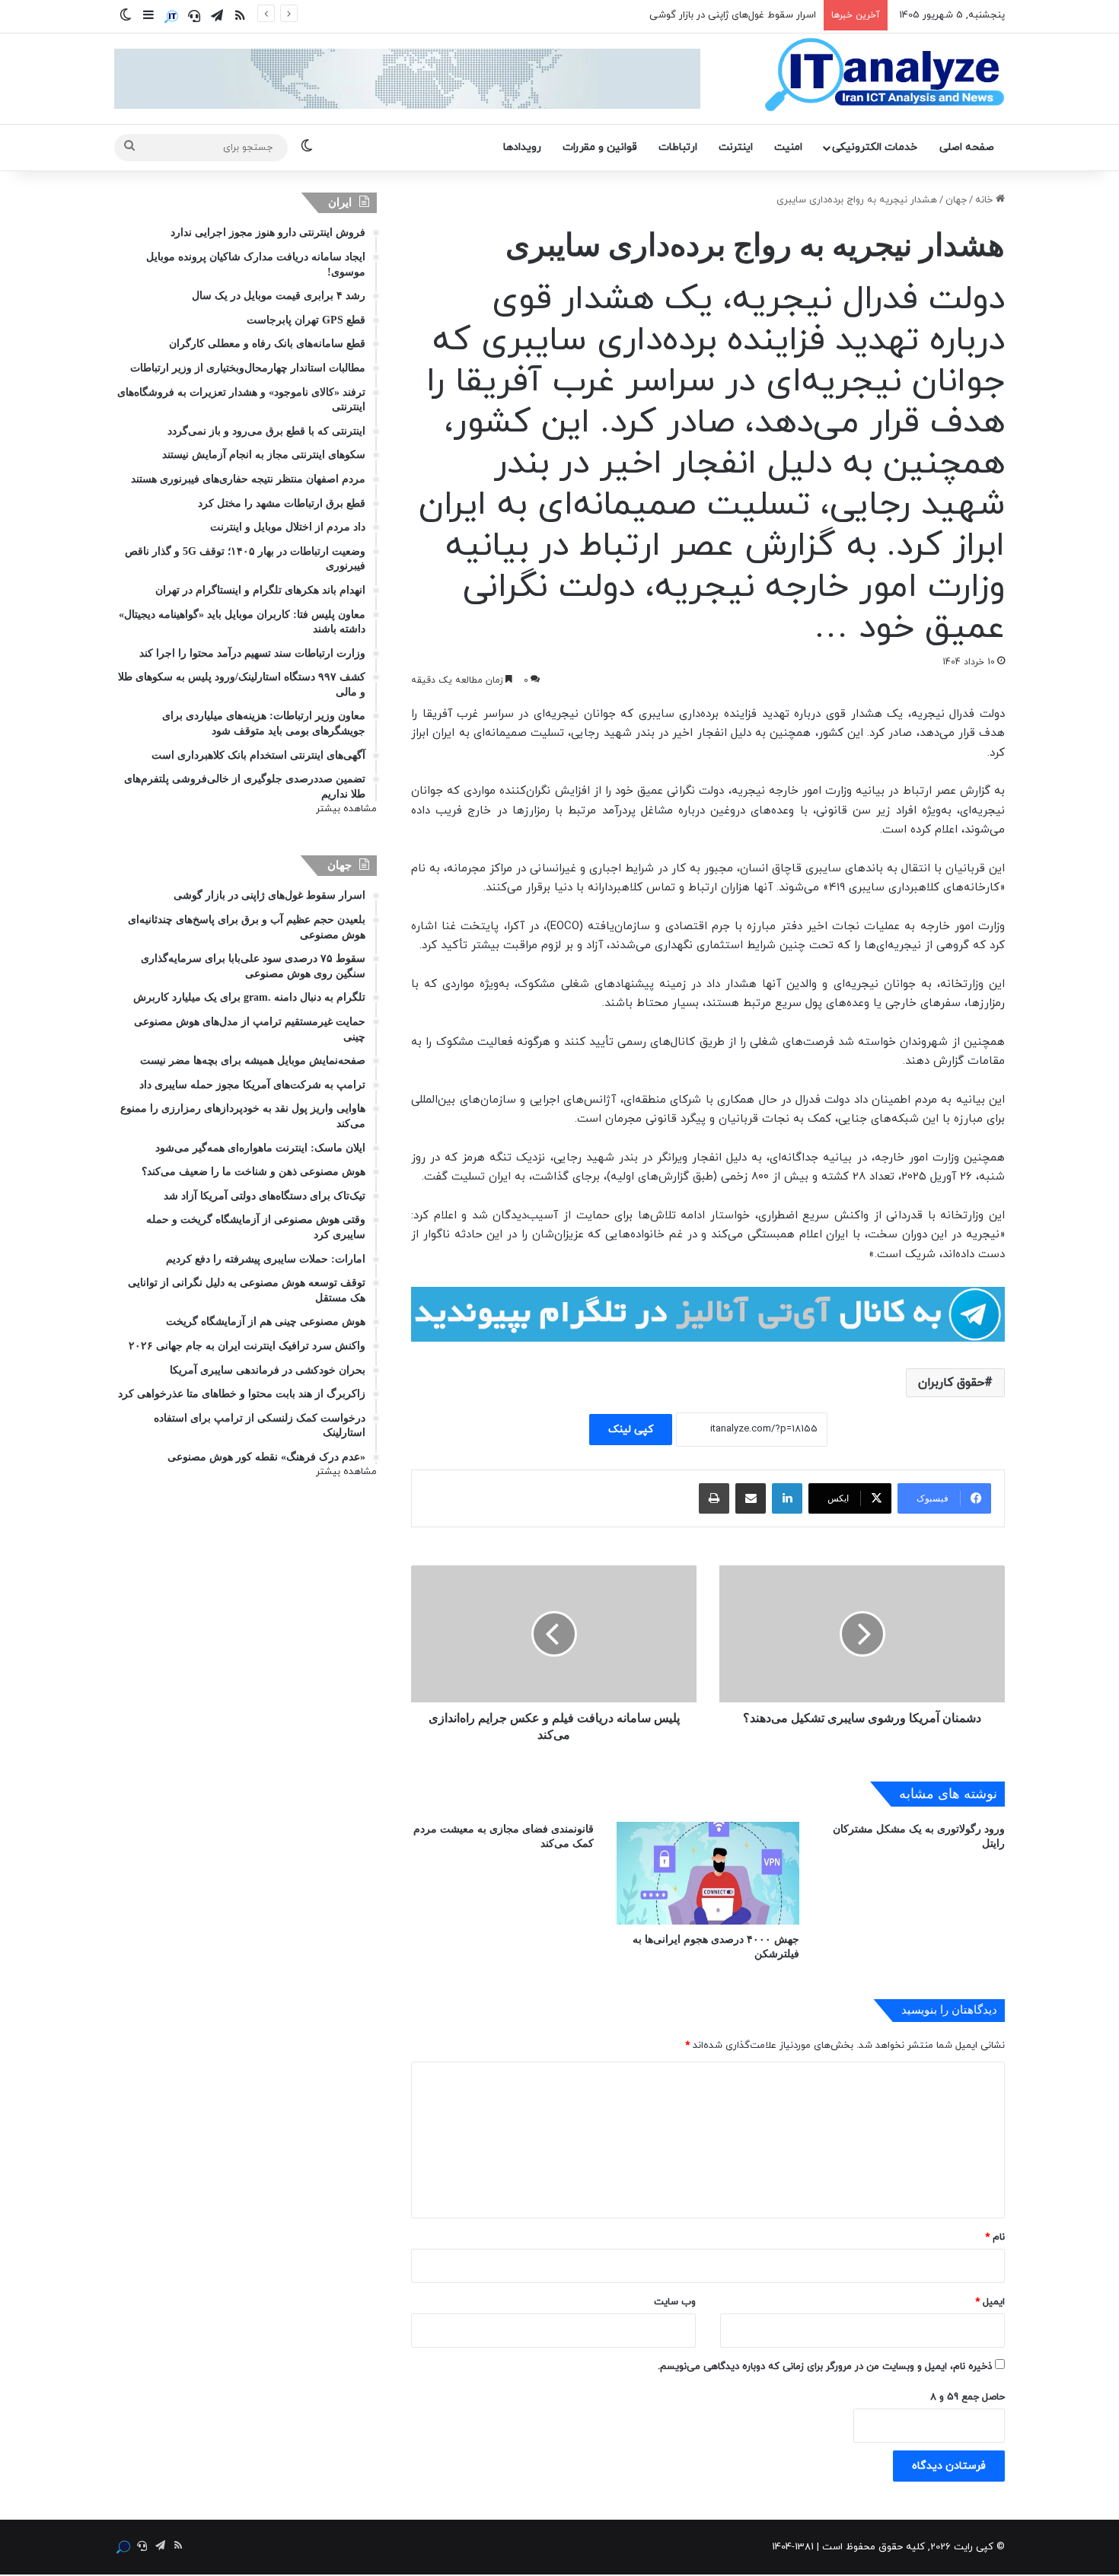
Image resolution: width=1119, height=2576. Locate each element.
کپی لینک (631, 1430)
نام (995, 2237)
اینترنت (736, 147)
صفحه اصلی (967, 147)
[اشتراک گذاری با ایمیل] (751, 1498)
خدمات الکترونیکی (875, 147)
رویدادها (522, 147)
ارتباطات (678, 147)
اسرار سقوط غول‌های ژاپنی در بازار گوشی (733, 15)
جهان (956, 200)
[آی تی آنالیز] (884, 75)
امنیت (788, 147)
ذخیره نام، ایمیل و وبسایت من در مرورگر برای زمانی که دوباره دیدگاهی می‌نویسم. (825, 2367)
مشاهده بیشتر (346, 809)
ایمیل (990, 2302)
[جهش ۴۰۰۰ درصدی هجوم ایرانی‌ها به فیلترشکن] (708, 1873)
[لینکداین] (787, 1498)
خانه (985, 200)
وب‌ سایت (675, 2302)
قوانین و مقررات (600, 147)
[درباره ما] (171, 17)
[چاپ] (714, 1498)
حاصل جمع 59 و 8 (968, 2397)
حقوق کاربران (951, 1383)
